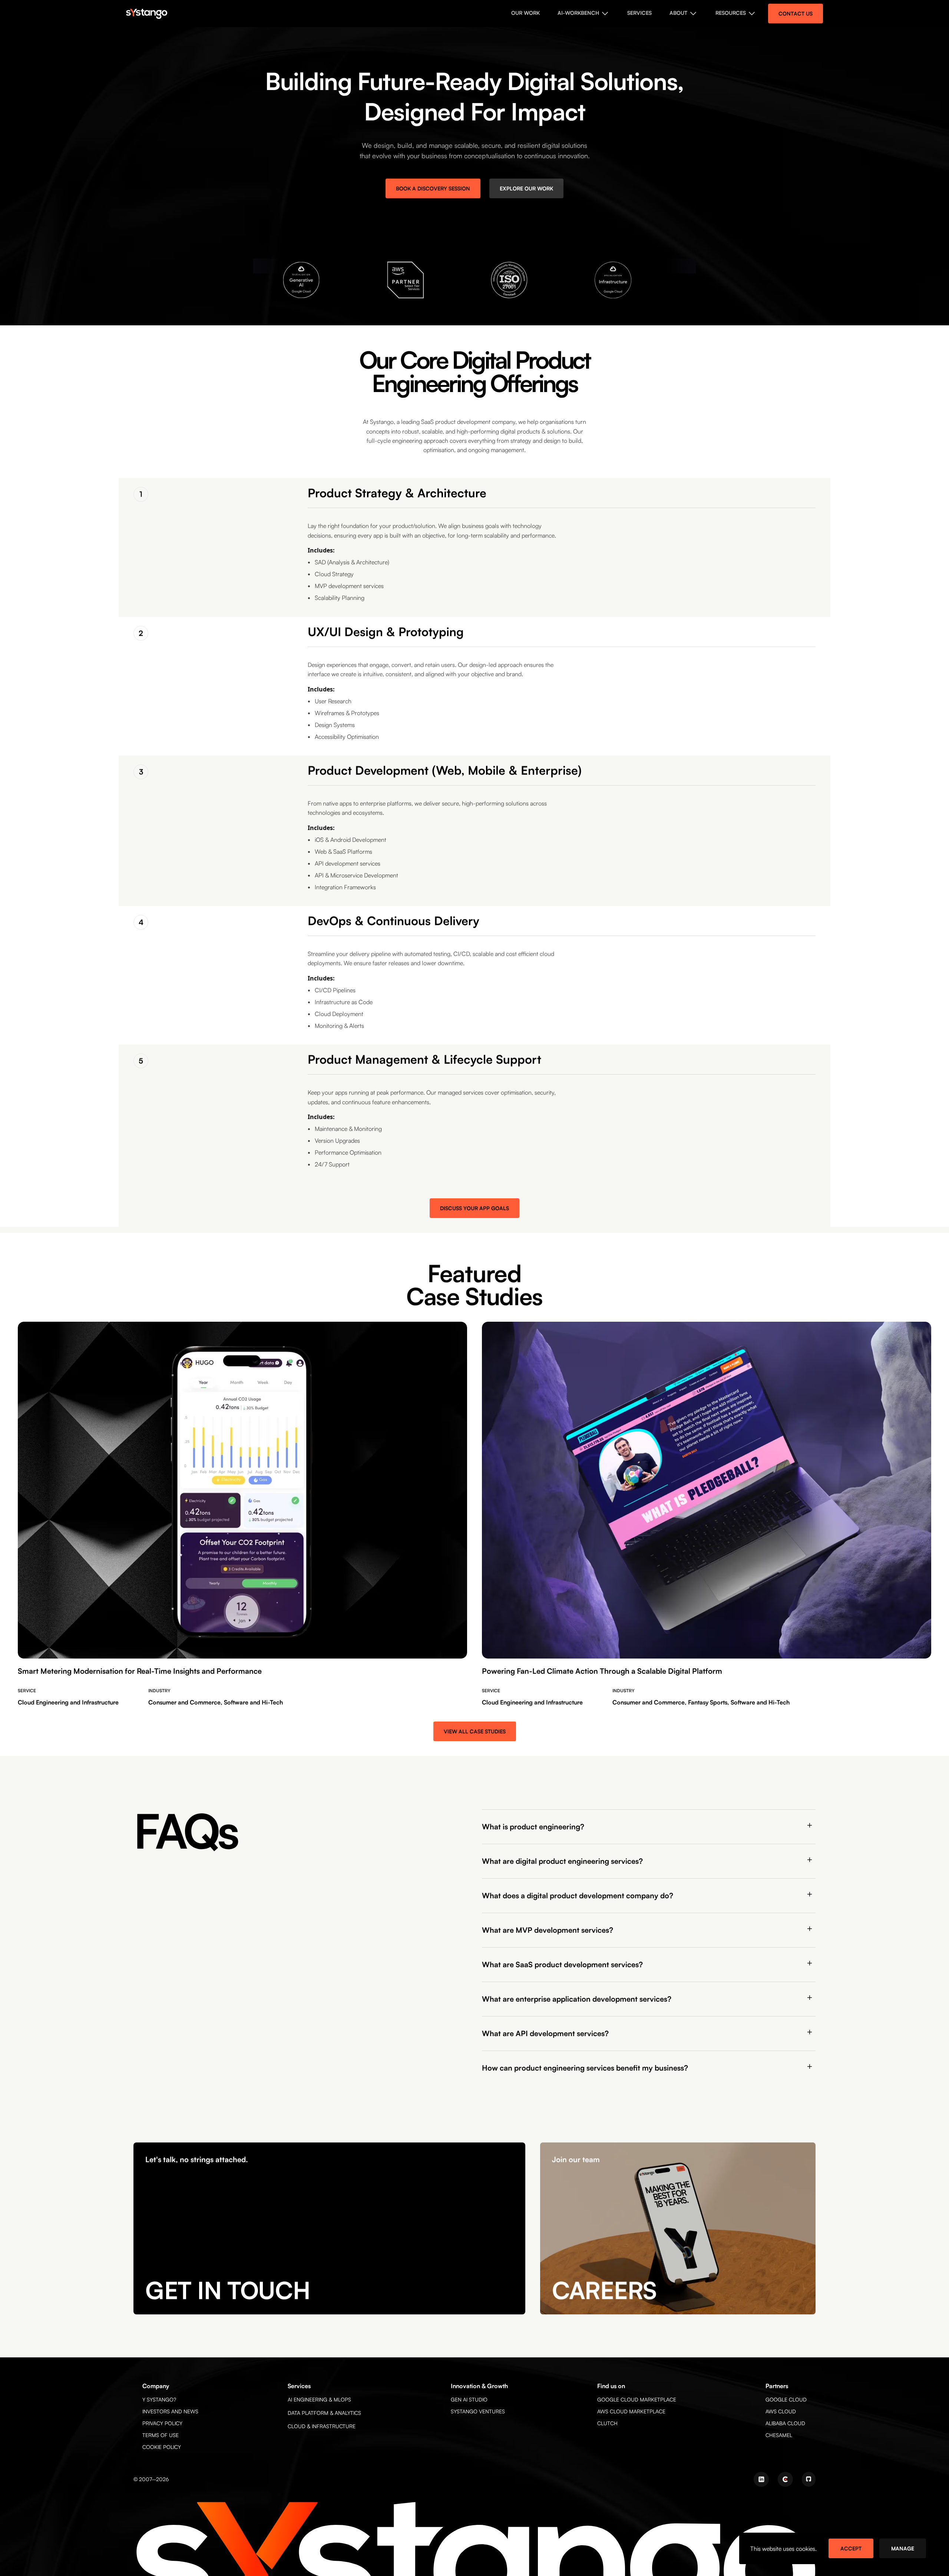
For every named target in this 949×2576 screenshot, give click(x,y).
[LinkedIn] (761, 2479)
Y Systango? (159, 2399)
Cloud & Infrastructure (322, 2426)
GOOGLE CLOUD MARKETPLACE (637, 2399)
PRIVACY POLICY (162, 2423)
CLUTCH (607, 2423)
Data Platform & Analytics (324, 2413)
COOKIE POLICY (162, 2447)
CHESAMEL (779, 2435)
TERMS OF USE (161, 2435)
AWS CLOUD (781, 2411)
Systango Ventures (478, 2411)
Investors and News (170, 2411)
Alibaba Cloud (785, 2423)
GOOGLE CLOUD (786, 2399)
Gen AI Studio (469, 2399)
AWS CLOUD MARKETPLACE (631, 2411)
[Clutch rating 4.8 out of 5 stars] (785, 2479)
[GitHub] (809, 2479)
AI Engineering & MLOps (319, 2399)
